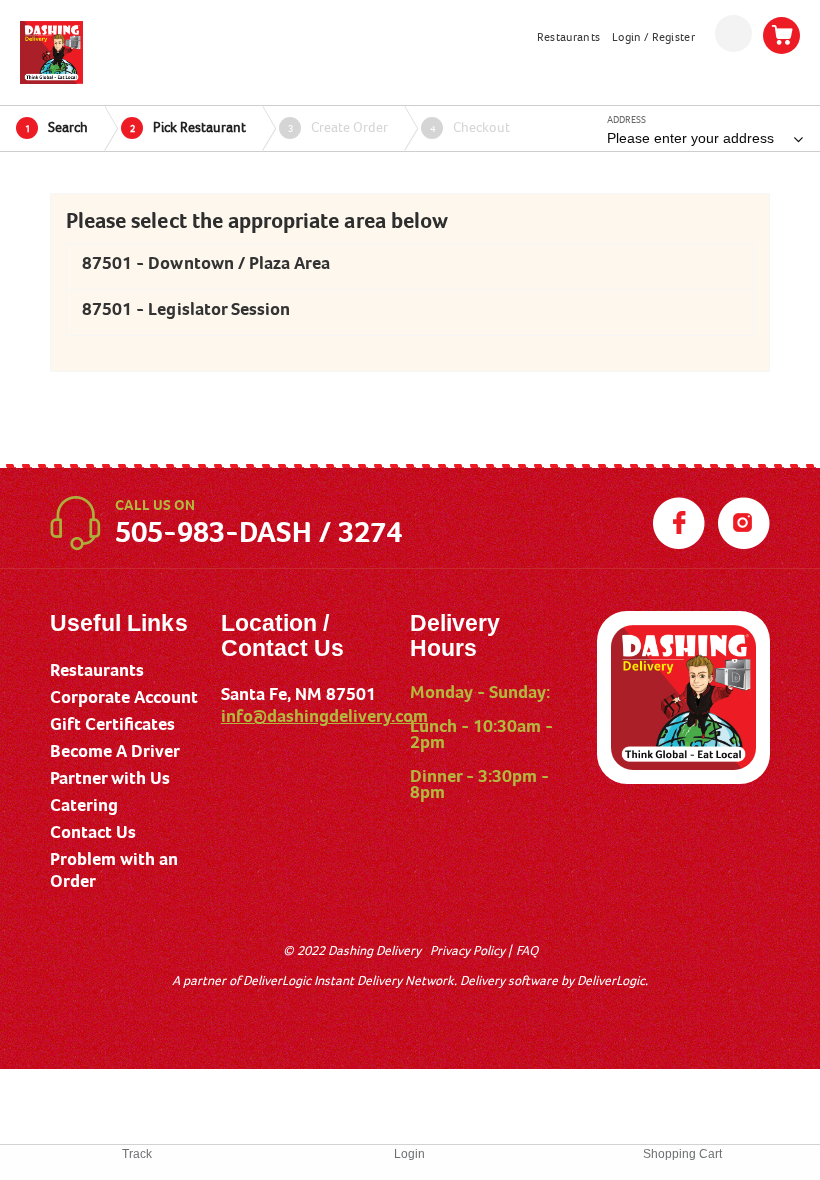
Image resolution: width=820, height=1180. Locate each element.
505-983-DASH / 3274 (258, 532)
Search (57, 127)
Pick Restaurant (188, 127)
